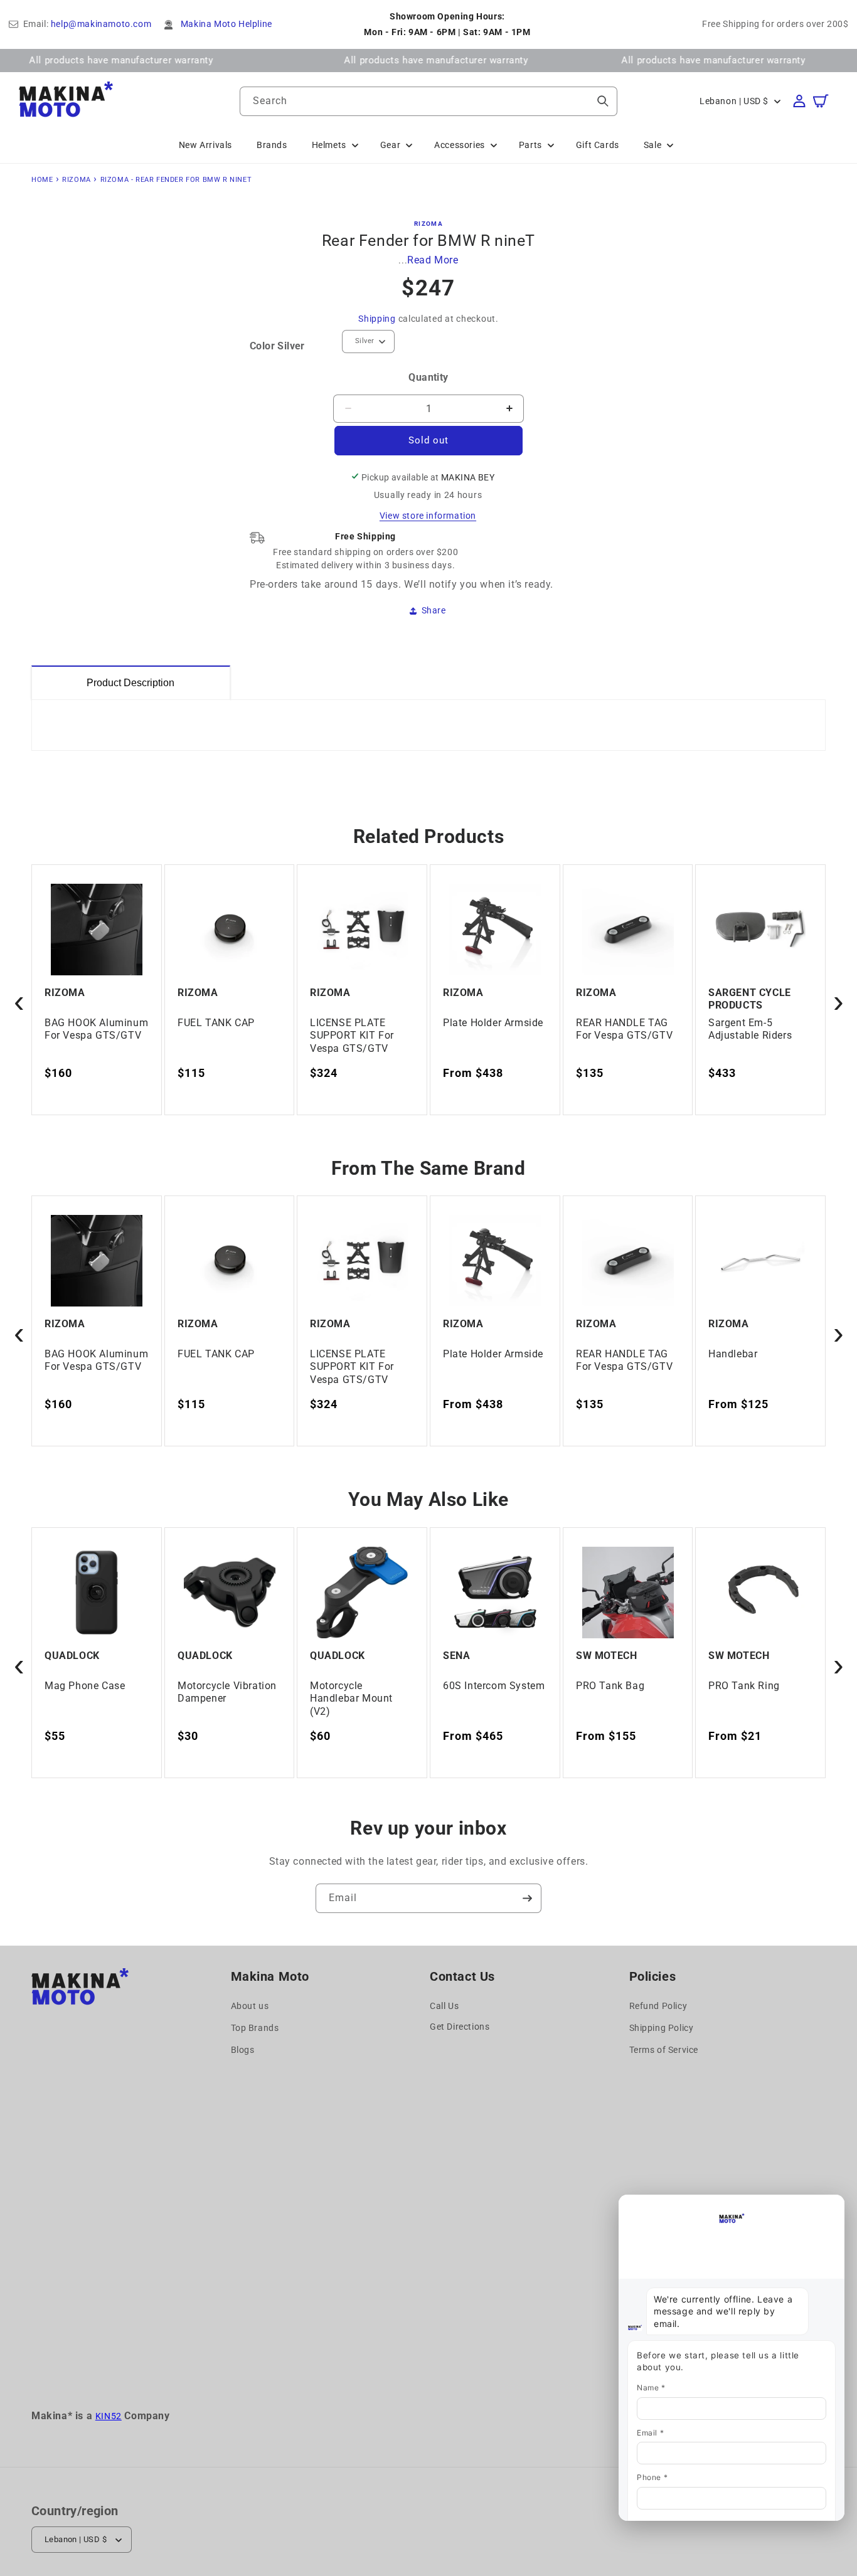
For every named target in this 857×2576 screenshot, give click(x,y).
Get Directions (460, 2027)
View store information (428, 516)
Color (277, 346)
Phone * (652, 2477)
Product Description (130, 683)
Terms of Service (664, 2050)
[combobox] (428, 101)
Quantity (428, 377)
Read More (433, 260)
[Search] (603, 101)
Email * (650, 2433)
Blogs (243, 2050)
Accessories (460, 145)
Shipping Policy (662, 2028)
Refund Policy (658, 2006)
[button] (827, 101)
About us (250, 2006)
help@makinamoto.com (101, 24)
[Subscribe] (527, 1898)
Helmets (329, 145)
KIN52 (109, 2416)
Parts (530, 145)
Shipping (377, 319)
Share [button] (434, 610)
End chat (645, 2206)
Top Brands (255, 2028)
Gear (390, 145)
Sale (652, 145)
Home (42, 180)
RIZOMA (77, 180)
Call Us (444, 2006)
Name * (651, 2388)
